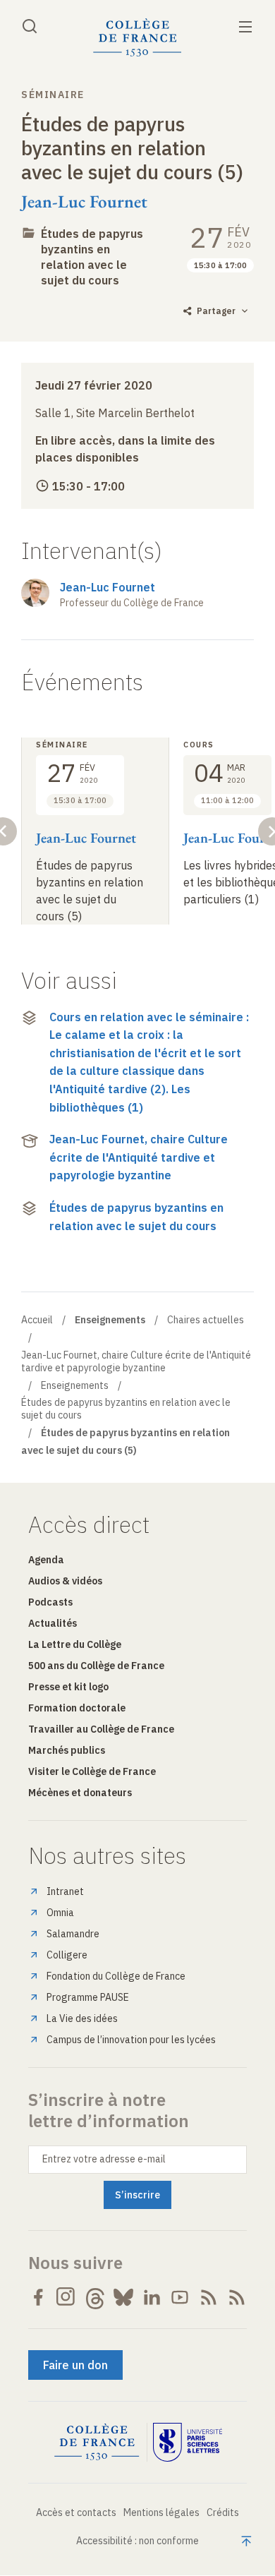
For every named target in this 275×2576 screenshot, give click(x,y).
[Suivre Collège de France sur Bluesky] (123, 2297)
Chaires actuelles (206, 1320)
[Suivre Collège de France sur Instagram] (66, 2297)
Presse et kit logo (68, 1687)
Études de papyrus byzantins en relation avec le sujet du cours (92, 257)
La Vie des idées (82, 2018)
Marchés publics (67, 1750)
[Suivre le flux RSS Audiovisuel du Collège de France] (237, 2297)
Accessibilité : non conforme (137, 2541)
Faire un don (75, 2365)
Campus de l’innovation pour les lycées (131, 2040)
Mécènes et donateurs (80, 1793)
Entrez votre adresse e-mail (104, 2159)
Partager (216, 311)
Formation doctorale (77, 1708)
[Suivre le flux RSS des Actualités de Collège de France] (209, 2297)
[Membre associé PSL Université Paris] (188, 2443)
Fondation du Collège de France (116, 1976)
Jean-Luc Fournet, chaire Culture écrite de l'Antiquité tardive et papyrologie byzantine (139, 1157)
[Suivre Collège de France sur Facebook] (38, 2297)
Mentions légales (161, 2512)
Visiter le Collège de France (92, 1771)
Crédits (223, 2512)
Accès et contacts (76, 2512)
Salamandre (73, 1934)
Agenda (46, 1560)
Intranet (65, 1891)
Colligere (67, 1955)
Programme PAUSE (88, 1997)
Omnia (60, 1913)
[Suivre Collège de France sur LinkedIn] (152, 2297)
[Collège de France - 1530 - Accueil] (137, 38)
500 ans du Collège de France (96, 1666)
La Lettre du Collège (75, 1644)
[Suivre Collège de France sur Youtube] (180, 2297)
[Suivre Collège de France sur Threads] (95, 2297)
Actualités (53, 1623)
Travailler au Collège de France (101, 1729)
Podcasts (50, 1602)
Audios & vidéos (65, 1581)
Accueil (37, 1320)
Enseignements (75, 1385)
